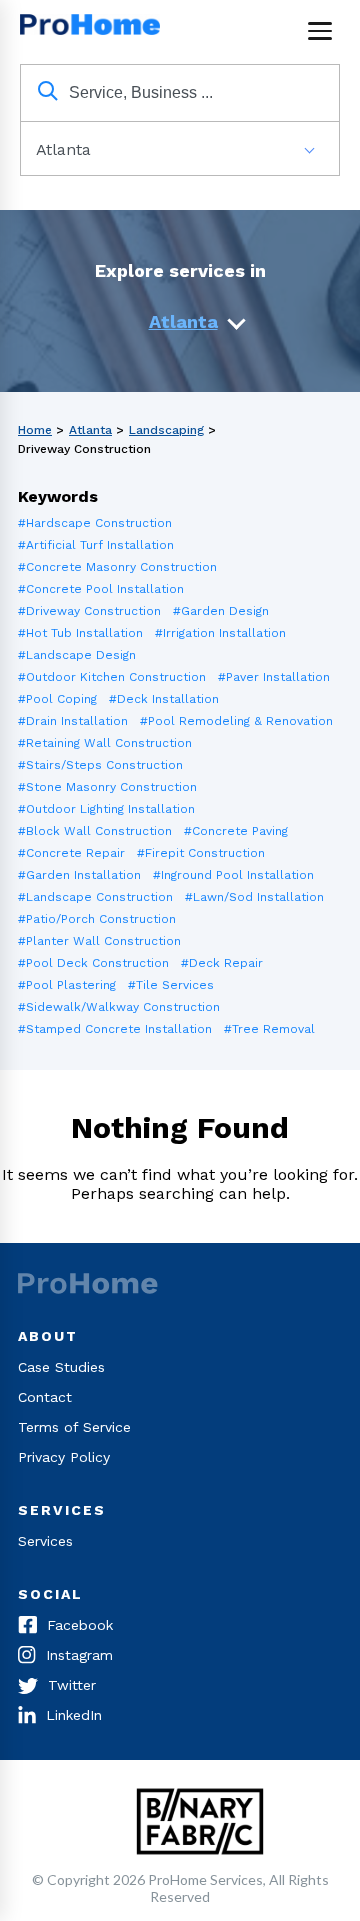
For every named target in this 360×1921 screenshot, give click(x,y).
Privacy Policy (64, 1457)
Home (35, 430)
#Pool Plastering (67, 985)
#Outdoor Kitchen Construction (112, 677)
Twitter (72, 1685)
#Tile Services (171, 985)
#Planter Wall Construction (99, 941)
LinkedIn (74, 1715)
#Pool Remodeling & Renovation (236, 721)
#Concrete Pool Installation (101, 589)
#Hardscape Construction (95, 523)
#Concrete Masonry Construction (117, 567)
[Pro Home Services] (95, 31)
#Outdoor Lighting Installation (106, 809)
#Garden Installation (79, 875)
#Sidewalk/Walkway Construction (119, 1007)
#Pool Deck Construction (93, 963)
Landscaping (166, 430)
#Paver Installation (274, 677)
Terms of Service (74, 1427)
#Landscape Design (77, 655)
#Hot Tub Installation (80, 633)
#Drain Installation (73, 721)
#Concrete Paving (236, 831)
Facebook (80, 1625)
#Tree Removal (269, 1029)
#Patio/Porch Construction (97, 919)
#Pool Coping (57, 699)
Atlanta (183, 321)
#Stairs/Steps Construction (100, 765)
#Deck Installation (164, 699)
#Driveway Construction (89, 611)
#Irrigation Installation (220, 633)
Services (45, 1541)
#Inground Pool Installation (233, 875)
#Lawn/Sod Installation (254, 897)
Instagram (79, 1655)
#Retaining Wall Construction (105, 743)
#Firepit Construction (201, 853)
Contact (45, 1397)
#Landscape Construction (95, 897)
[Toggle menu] (320, 31)
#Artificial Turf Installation (96, 545)
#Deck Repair (222, 963)
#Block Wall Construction (95, 831)
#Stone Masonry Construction (107, 787)
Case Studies (61, 1367)
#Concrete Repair (71, 853)
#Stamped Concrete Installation (115, 1029)
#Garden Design (221, 611)
